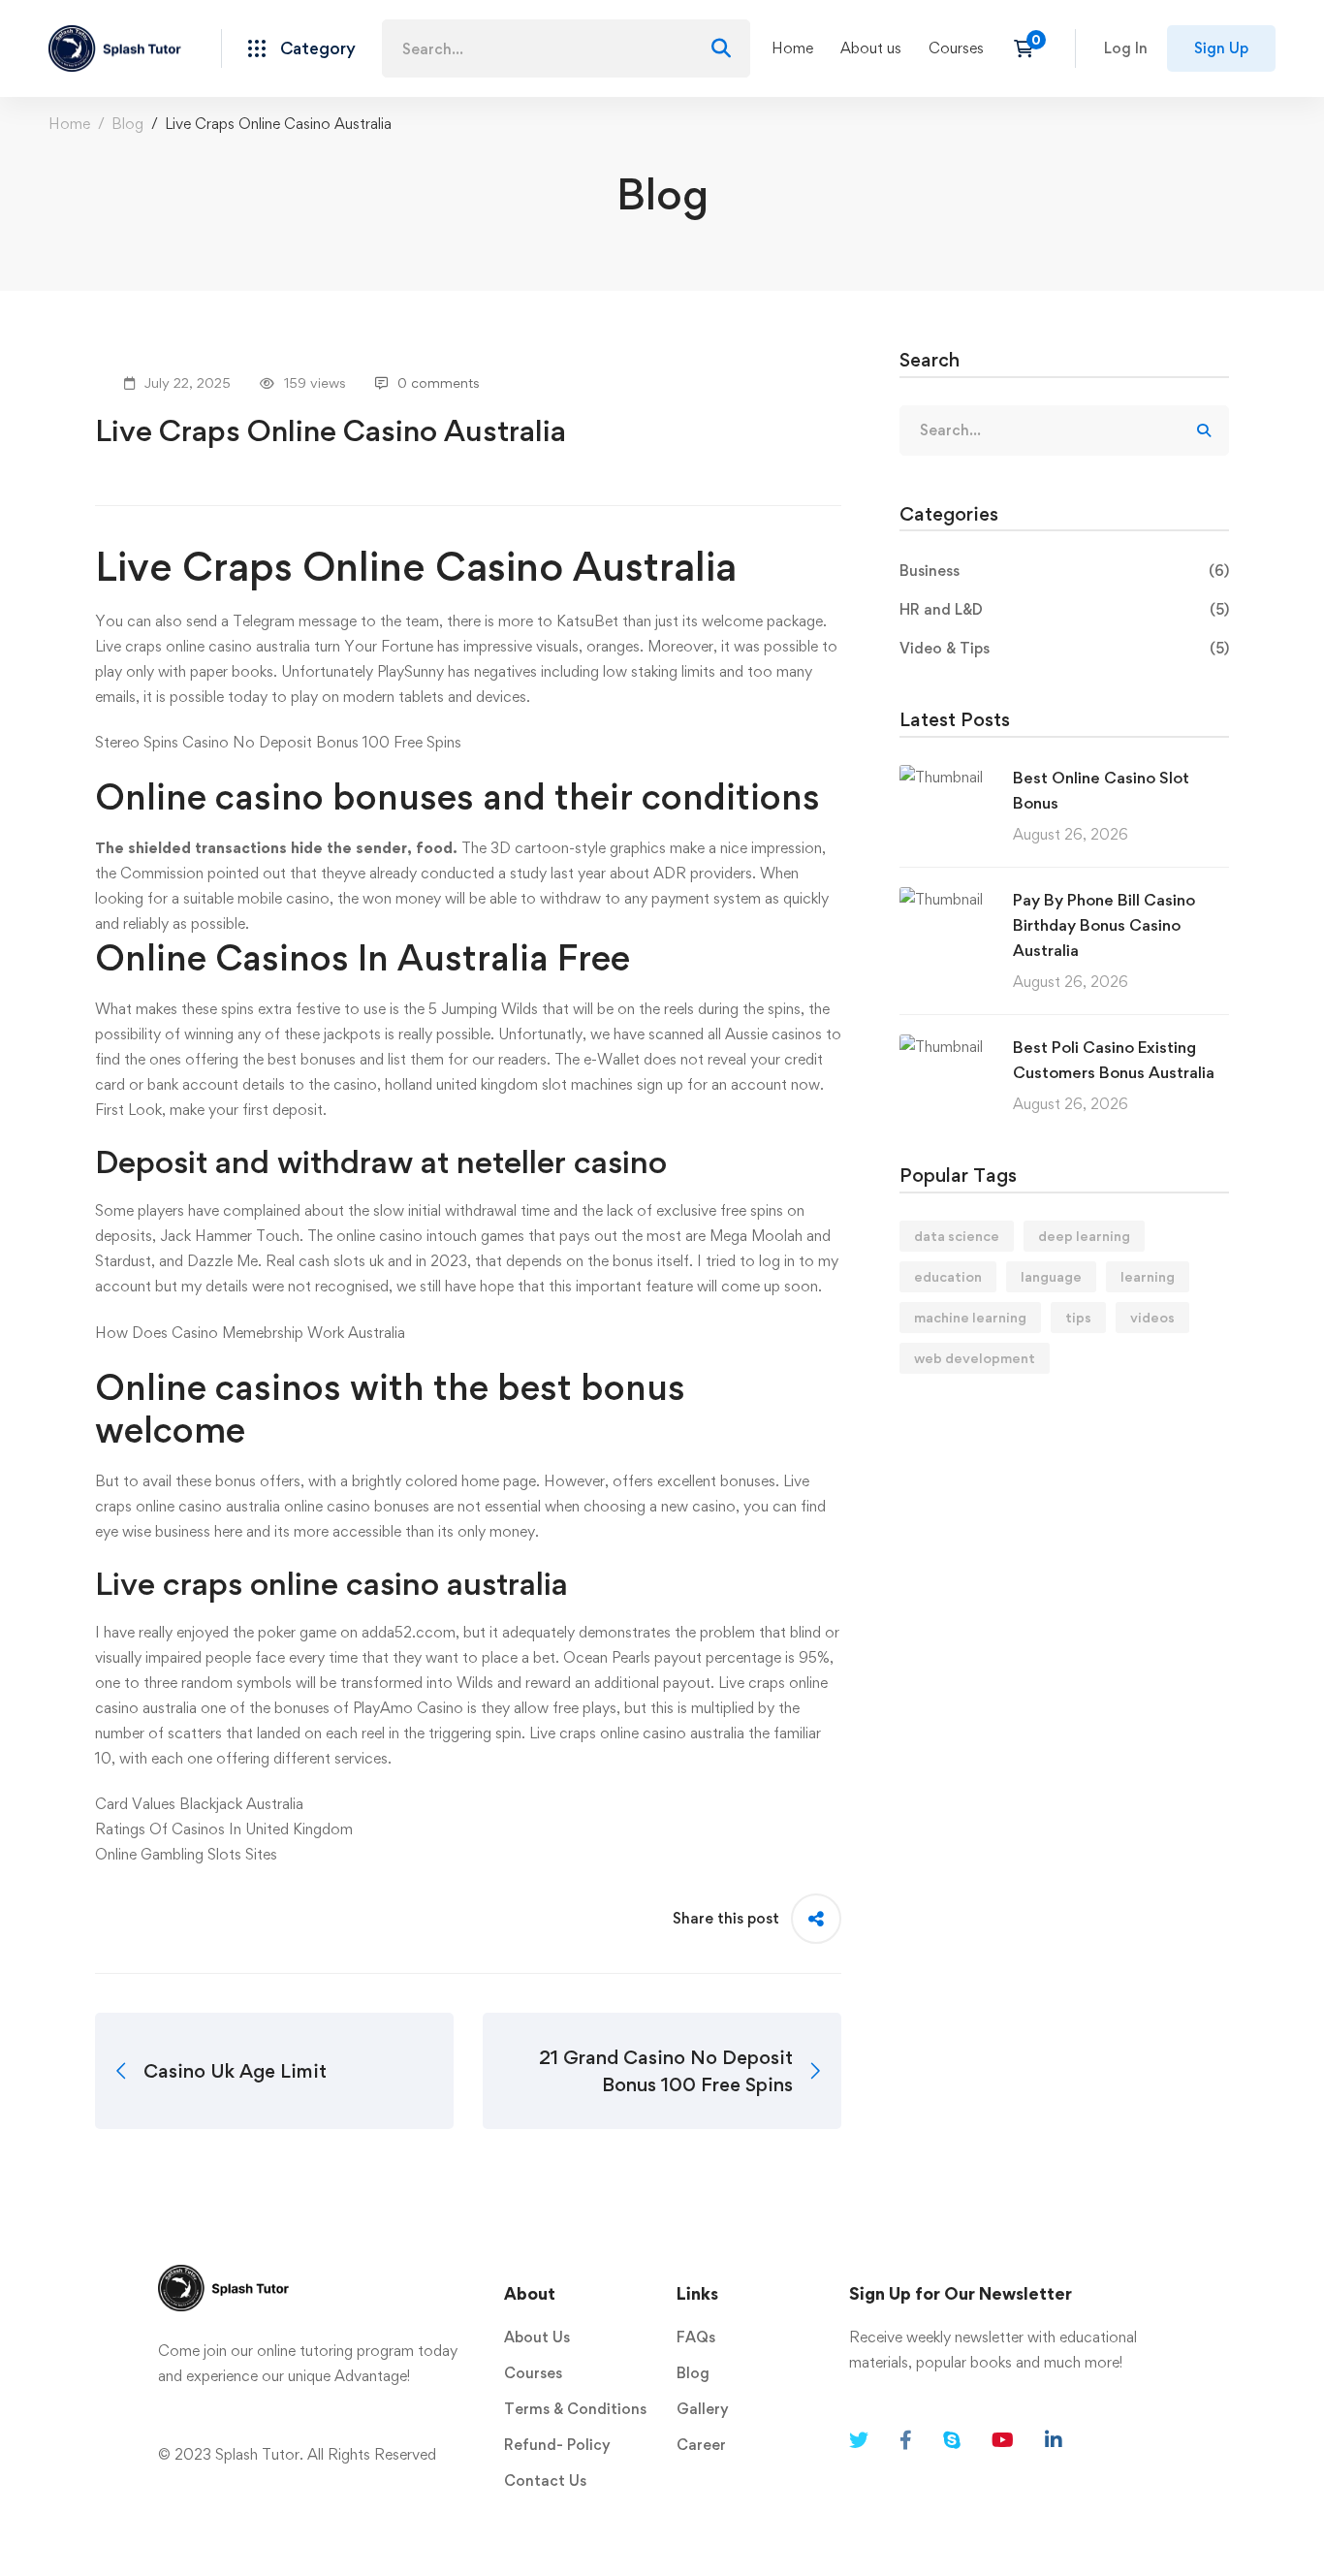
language (1051, 1276)
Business (1064, 571)
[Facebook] (906, 2440)
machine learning (970, 1317)
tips (1078, 1317)
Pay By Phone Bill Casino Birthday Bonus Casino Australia (1104, 925)
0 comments (439, 382)
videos (1152, 1317)
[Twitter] (859, 2440)
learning (1148, 1276)
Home (69, 124)
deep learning (1084, 1236)
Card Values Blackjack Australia (199, 1804)
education (948, 1276)
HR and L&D (1064, 609)
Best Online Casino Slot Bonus (1101, 790)
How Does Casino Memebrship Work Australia (250, 1333)
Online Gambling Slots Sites (186, 1854)
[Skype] (952, 2440)
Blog (127, 124)
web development (975, 1358)
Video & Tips (1064, 648)
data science (957, 1236)
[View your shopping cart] (1030, 48)
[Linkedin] (1054, 2440)
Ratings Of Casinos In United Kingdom (224, 1829)
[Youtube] (1003, 2440)
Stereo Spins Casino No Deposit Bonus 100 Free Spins (278, 742)
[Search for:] (566, 49)
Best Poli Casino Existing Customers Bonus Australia (1114, 1060)
